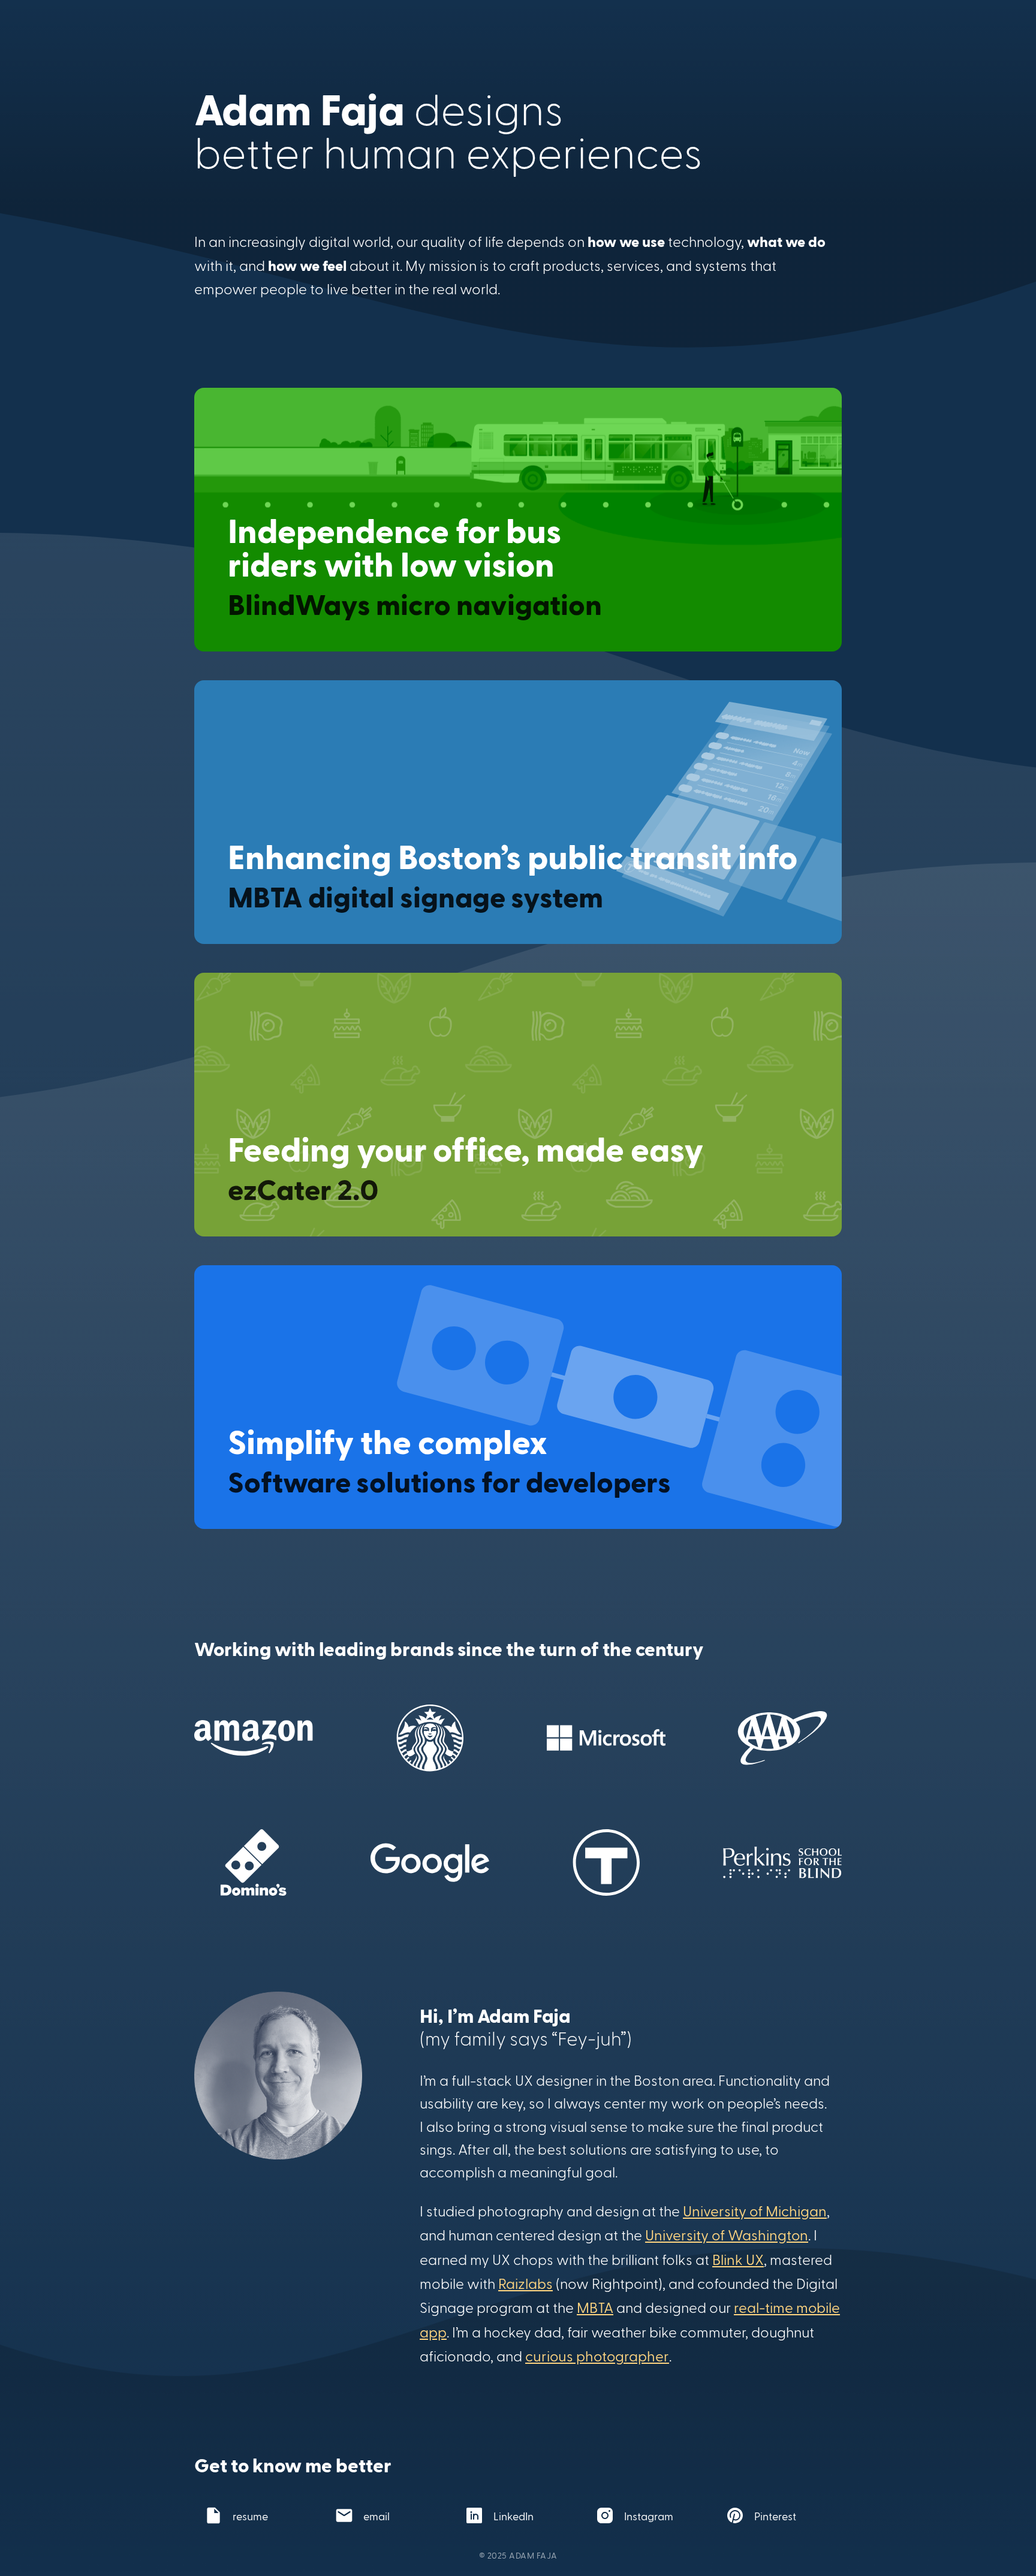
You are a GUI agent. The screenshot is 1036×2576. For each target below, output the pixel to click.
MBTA (595, 2307)
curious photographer (597, 2356)
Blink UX (738, 2259)
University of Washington (727, 2235)
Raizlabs (525, 2283)
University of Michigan (755, 2211)
